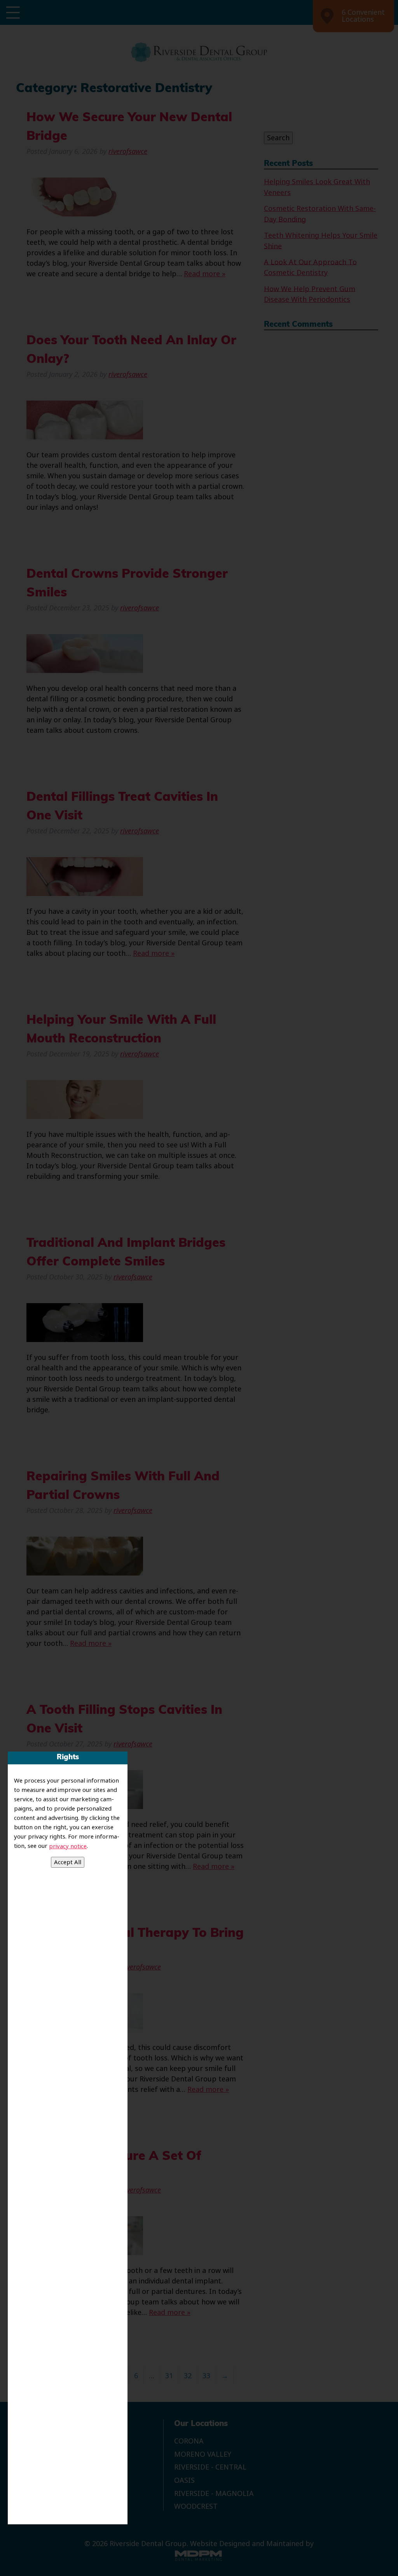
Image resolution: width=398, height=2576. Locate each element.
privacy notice (68, 1846)
